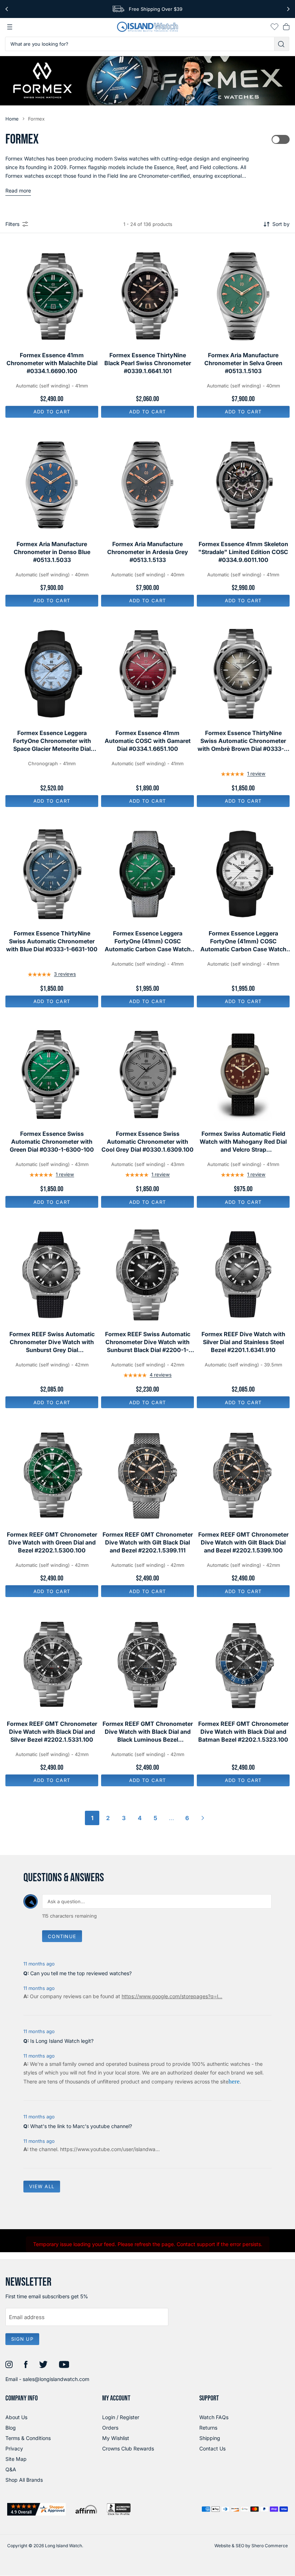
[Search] (282, 44)
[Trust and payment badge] (37, 2509)
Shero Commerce (270, 2546)
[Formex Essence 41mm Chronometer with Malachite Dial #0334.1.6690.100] (52, 296)
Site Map (16, 2459)
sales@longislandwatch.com (56, 2379)
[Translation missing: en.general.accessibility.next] (288, 9)
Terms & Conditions (28, 2438)
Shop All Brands (24, 2480)
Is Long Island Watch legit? (62, 2041)
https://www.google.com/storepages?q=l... (172, 1996)
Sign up (22, 2339)
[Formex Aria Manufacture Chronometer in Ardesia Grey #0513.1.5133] (147, 485)
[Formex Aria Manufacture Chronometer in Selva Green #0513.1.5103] (243, 296)
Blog (11, 2428)
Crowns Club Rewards (128, 2448)
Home (12, 119)
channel (48, 2149)
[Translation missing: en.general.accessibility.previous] (7, 9)
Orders (110, 2428)
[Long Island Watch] (147, 27)
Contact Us (212, 2448)
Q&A (11, 2469)
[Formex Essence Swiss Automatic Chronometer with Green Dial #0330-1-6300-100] (52, 1075)
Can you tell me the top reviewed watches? (81, 1973)
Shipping (210, 2438)
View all (42, 2186)
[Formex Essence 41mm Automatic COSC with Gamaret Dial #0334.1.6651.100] (147, 674)
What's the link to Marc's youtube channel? (81, 2126)
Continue (62, 1936)
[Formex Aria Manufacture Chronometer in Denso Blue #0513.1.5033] (52, 485)
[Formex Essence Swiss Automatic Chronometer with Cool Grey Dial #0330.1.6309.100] (147, 1075)
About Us (16, 2417)
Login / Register (121, 2417)
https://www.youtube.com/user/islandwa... (110, 2149)
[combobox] (140, 44)
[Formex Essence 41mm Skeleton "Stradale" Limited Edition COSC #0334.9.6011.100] (243, 485)
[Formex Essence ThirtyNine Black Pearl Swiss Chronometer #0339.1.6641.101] (147, 296)
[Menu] (10, 27)
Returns (208, 2428)
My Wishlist (116, 2438)
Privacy (14, 2448)
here (234, 2081)
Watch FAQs (214, 2417)
